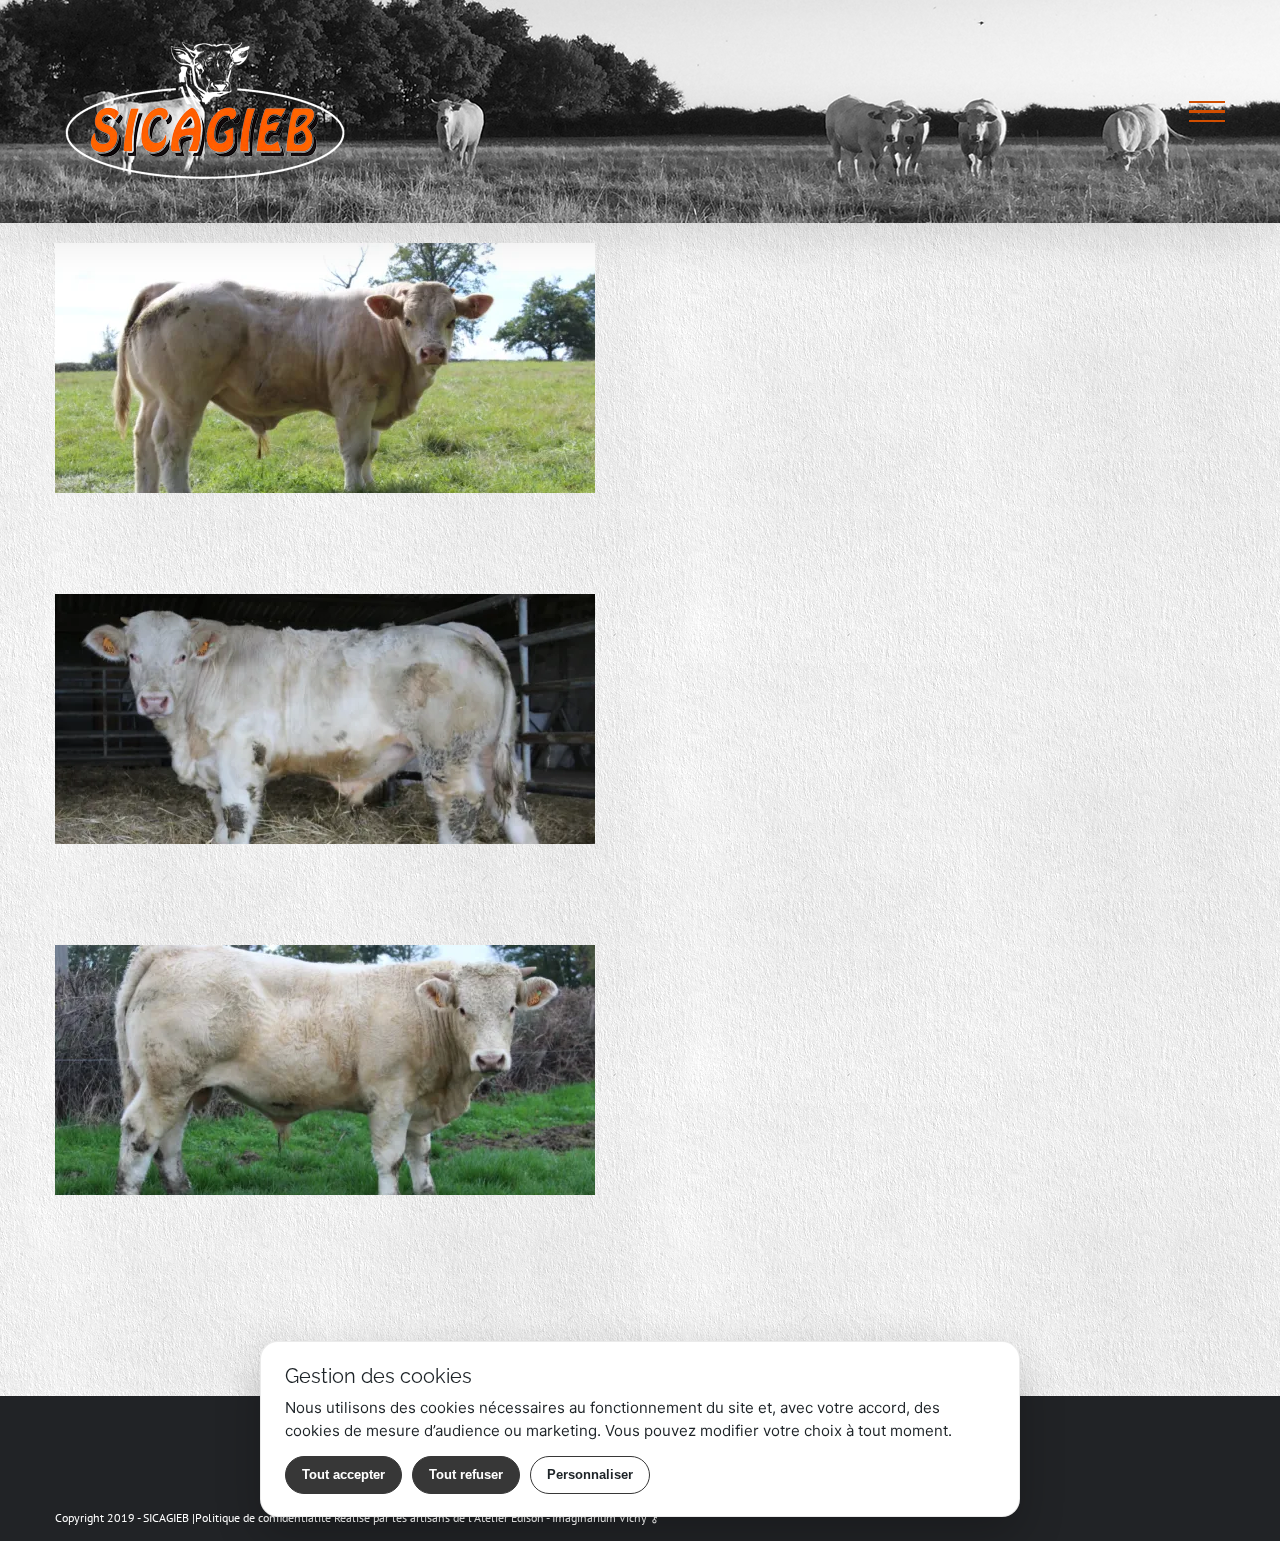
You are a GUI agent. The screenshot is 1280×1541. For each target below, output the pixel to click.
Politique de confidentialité (263, 1517)
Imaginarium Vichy (599, 1517)
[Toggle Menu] (1207, 112)
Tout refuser (466, 1474)
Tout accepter (343, 1474)
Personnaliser (590, 1474)
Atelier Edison (509, 1517)
